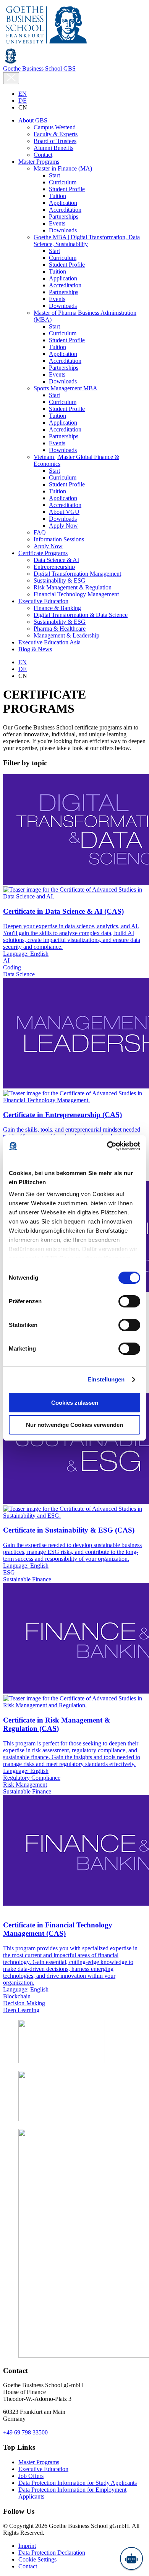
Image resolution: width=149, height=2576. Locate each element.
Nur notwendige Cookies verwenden (74, 1425)
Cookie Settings (37, 2559)
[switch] (129, 1301)
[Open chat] (131, 2558)
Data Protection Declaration (52, 2553)
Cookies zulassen (75, 1403)
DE (23, 101)
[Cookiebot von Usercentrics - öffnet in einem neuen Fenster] (107, 1146)
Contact (28, 2566)
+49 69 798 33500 (25, 2432)
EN (23, 94)
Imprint (27, 2546)
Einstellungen (106, 1379)
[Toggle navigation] (11, 78)
